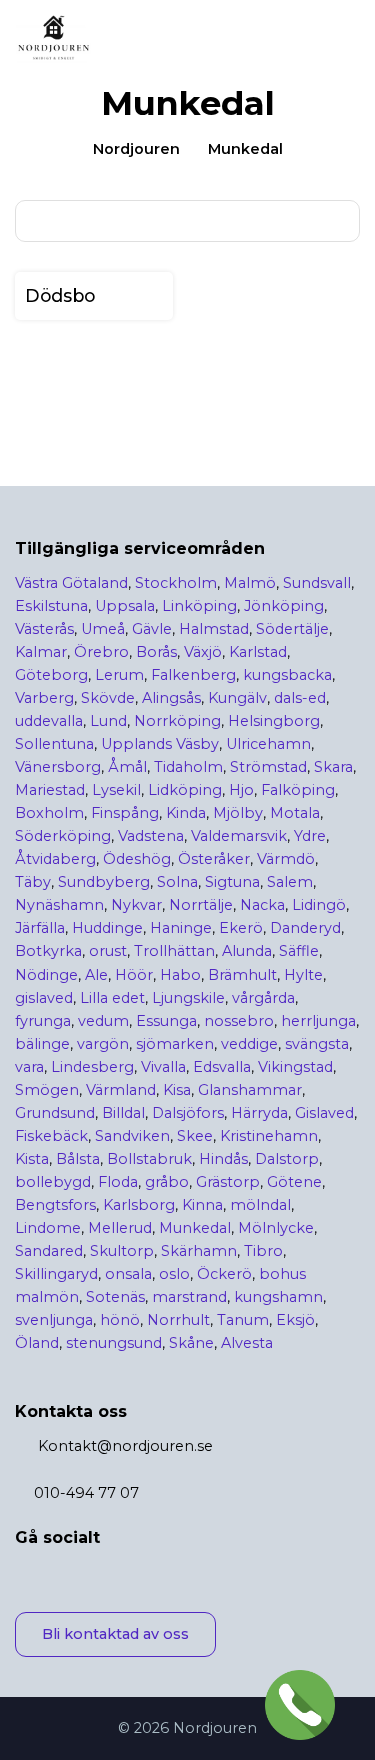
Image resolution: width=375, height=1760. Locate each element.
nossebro (239, 1021)
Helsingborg (274, 721)
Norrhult (178, 1320)
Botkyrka (48, 951)
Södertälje (292, 629)
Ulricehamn (268, 744)
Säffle (299, 951)
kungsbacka (287, 675)
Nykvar (136, 905)
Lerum (119, 675)
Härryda (259, 1113)
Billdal (123, 1113)
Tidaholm (188, 767)
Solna (177, 882)
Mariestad (50, 790)
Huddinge (107, 928)
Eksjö (295, 1320)
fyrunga (43, 1021)
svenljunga (54, 1320)
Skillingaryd (56, 1274)
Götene (294, 1182)
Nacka (262, 905)
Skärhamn (199, 1251)
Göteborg (51, 675)
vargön (103, 1044)
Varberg (44, 698)
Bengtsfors (55, 1205)
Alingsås (171, 698)
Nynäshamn (59, 905)
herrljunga (318, 1021)
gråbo (167, 1182)
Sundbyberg (104, 882)
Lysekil (116, 790)
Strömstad (268, 767)
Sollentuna (54, 744)
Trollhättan (174, 951)
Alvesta (247, 1343)
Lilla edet (112, 998)
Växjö (203, 652)
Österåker (214, 859)
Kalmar (41, 652)
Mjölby (238, 813)
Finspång (125, 813)
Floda (118, 1182)
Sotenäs (115, 1297)
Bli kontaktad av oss (115, 1634)
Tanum (243, 1320)
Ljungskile (188, 998)
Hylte (303, 975)
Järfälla (40, 928)
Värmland (121, 1090)
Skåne (191, 1343)
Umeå (103, 629)
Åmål (127, 767)
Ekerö (241, 928)
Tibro (263, 1251)
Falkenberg (193, 675)
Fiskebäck (51, 1136)
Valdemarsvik (239, 836)
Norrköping (177, 721)
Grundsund (55, 1113)
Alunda (247, 951)
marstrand (189, 1297)
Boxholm (49, 813)
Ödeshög (137, 859)
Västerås (44, 629)
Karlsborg (139, 1205)
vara (29, 1067)
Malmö (250, 583)
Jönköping (284, 606)
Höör (134, 975)
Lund (108, 721)
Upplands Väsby (160, 744)
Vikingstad (295, 1067)
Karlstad (258, 652)
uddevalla (49, 721)
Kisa (177, 1090)
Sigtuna (232, 882)
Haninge (181, 928)
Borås (156, 652)
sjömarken (175, 1044)
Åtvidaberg (55, 859)
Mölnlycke (276, 1228)
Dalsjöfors (188, 1113)
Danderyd (305, 928)
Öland (37, 1343)
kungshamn (278, 1297)
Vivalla (163, 1067)
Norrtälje (201, 905)
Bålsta (78, 1159)
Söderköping (63, 836)
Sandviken (132, 1136)
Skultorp (122, 1251)
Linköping (199, 606)
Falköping (298, 790)
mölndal (260, 1205)
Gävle (152, 629)
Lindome (48, 1228)
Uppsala (125, 606)
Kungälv (237, 698)
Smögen (47, 1090)
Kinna (202, 1205)
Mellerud (120, 1228)
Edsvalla (222, 1067)
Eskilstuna (51, 606)
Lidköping (185, 790)
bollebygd (53, 1182)
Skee (195, 1136)
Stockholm (176, 583)
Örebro (101, 652)
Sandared (49, 1251)
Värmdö (286, 859)
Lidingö (319, 905)
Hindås (223, 1159)
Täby (33, 882)
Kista (32, 1159)
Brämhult (242, 975)
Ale (96, 975)
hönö (120, 1320)
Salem (290, 882)
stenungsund (114, 1343)
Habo (180, 975)
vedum (103, 1021)
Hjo (241, 790)
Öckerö (224, 1274)
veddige (249, 1044)
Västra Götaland (71, 583)
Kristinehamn (269, 1136)
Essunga (166, 1021)
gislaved (44, 998)
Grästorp (228, 1182)
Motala (295, 813)
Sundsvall (317, 583)
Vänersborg (58, 767)
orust (108, 951)
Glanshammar (250, 1090)
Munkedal (195, 1228)
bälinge (42, 1044)
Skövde (108, 698)
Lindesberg (92, 1067)
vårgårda (263, 998)
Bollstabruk (149, 1159)
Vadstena (151, 836)
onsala (128, 1274)
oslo (174, 1274)
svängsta (317, 1044)
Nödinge (46, 975)
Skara (333, 767)
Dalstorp (287, 1159)
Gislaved (324, 1113)
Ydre (310, 836)
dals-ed (300, 698)
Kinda (186, 813)
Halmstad (214, 629)
